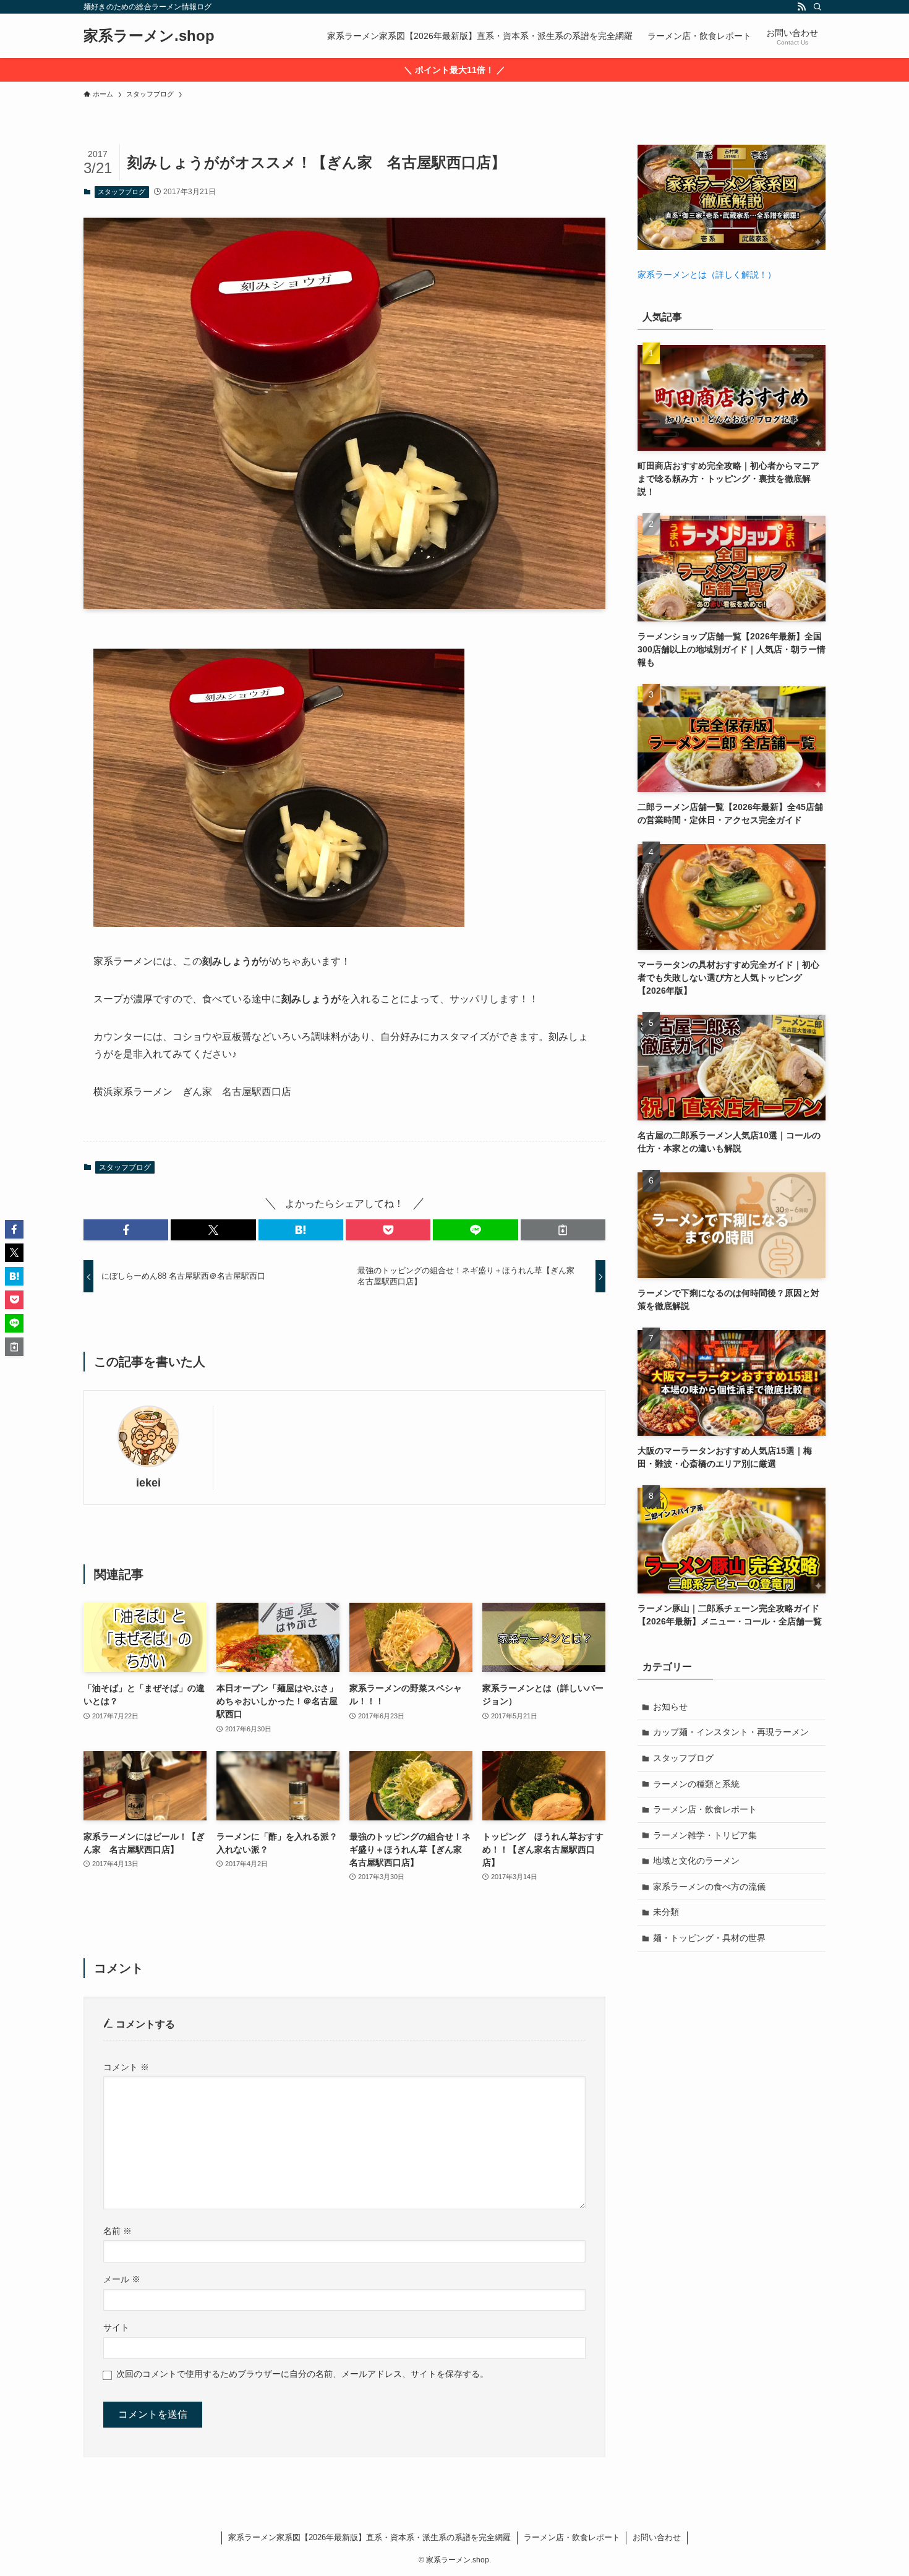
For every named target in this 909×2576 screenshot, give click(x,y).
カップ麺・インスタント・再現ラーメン (731, 1732)
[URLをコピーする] (563, 1230)
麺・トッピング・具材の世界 (709, 1938)
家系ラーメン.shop (149, 36)
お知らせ (670, 1707)
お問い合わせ (657, 2537)
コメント (126, 2067)
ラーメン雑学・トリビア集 (705, 1835)
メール (122, 2279)
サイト (116, 2327)
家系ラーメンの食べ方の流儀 (709, 1887)
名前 (117, 2231)
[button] (126, 1230)
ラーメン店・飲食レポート (705, 1809)
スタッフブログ (122, 192)
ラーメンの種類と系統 (696, 1784)
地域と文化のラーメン (696, 1861)
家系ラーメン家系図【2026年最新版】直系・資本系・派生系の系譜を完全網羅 (369, 2537)
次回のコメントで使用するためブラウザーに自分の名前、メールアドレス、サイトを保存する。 (302, 2374)
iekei (148, 1483)
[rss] (801, 7)
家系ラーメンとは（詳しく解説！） (707, 275)
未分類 (666, 1912)
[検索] (817, 7)
